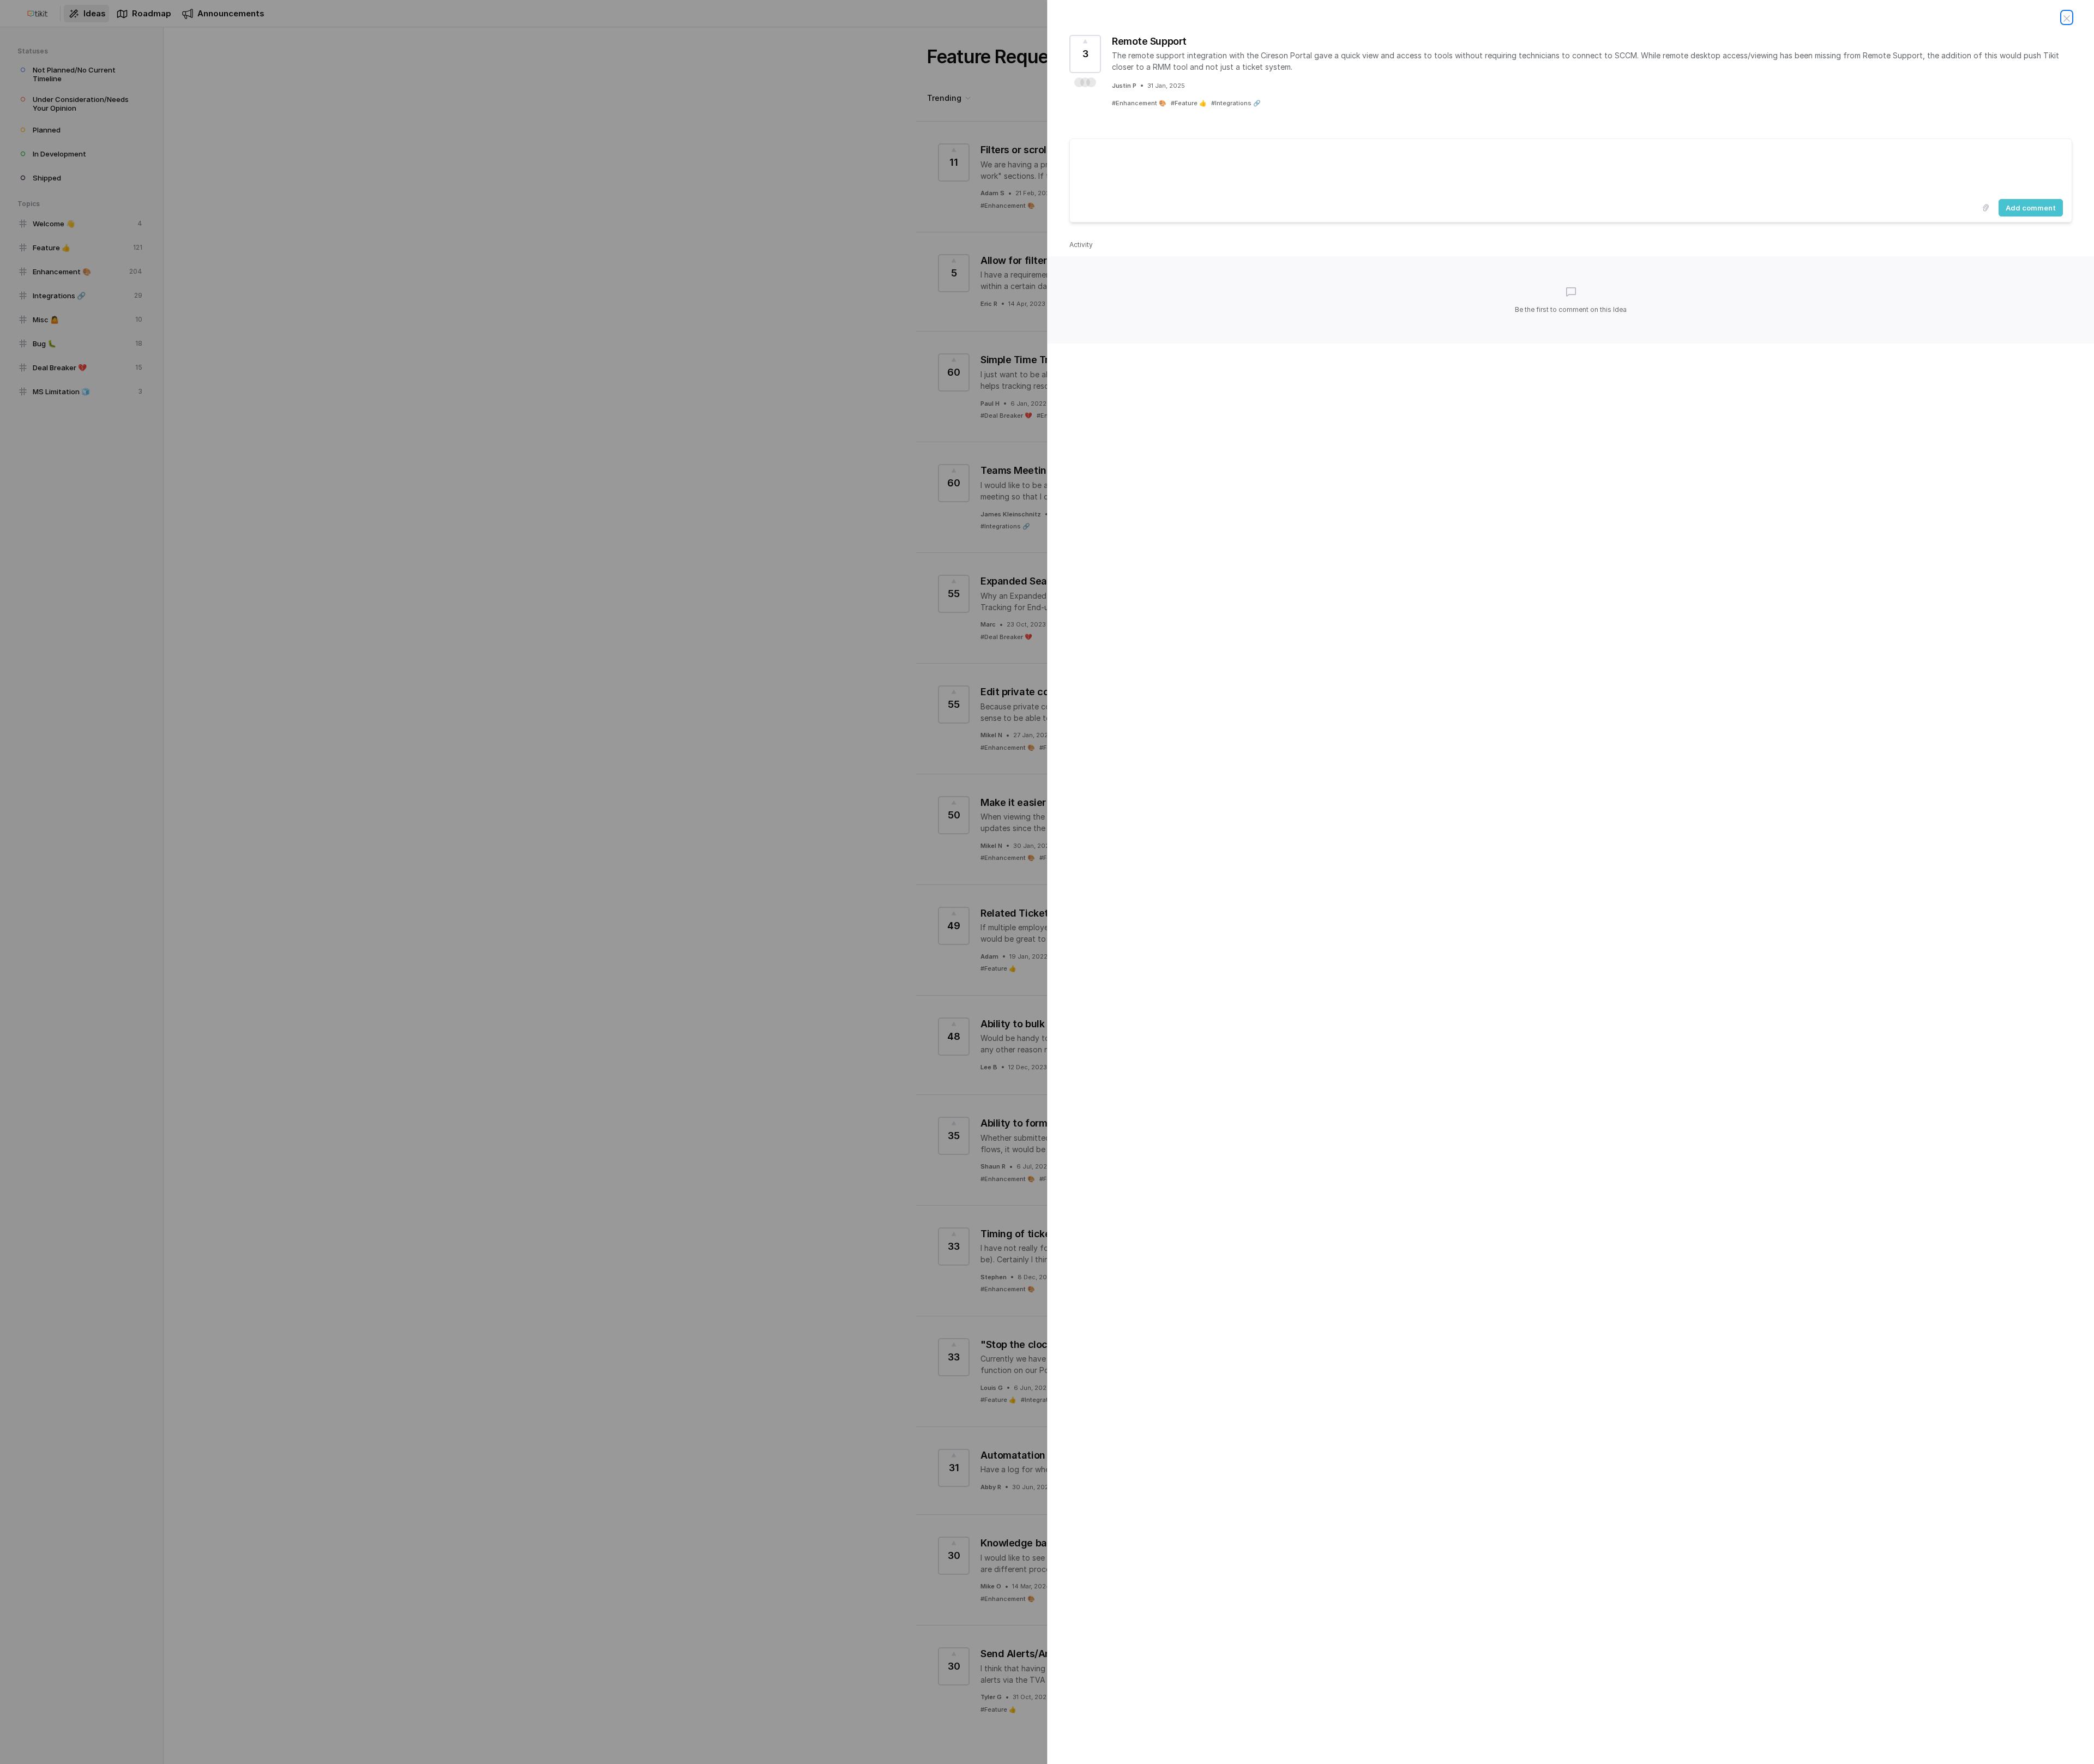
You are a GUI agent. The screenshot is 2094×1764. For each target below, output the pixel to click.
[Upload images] (1985, 208)
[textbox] (1571, 167)
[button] (1085, 82)
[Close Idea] (2067, 17)
